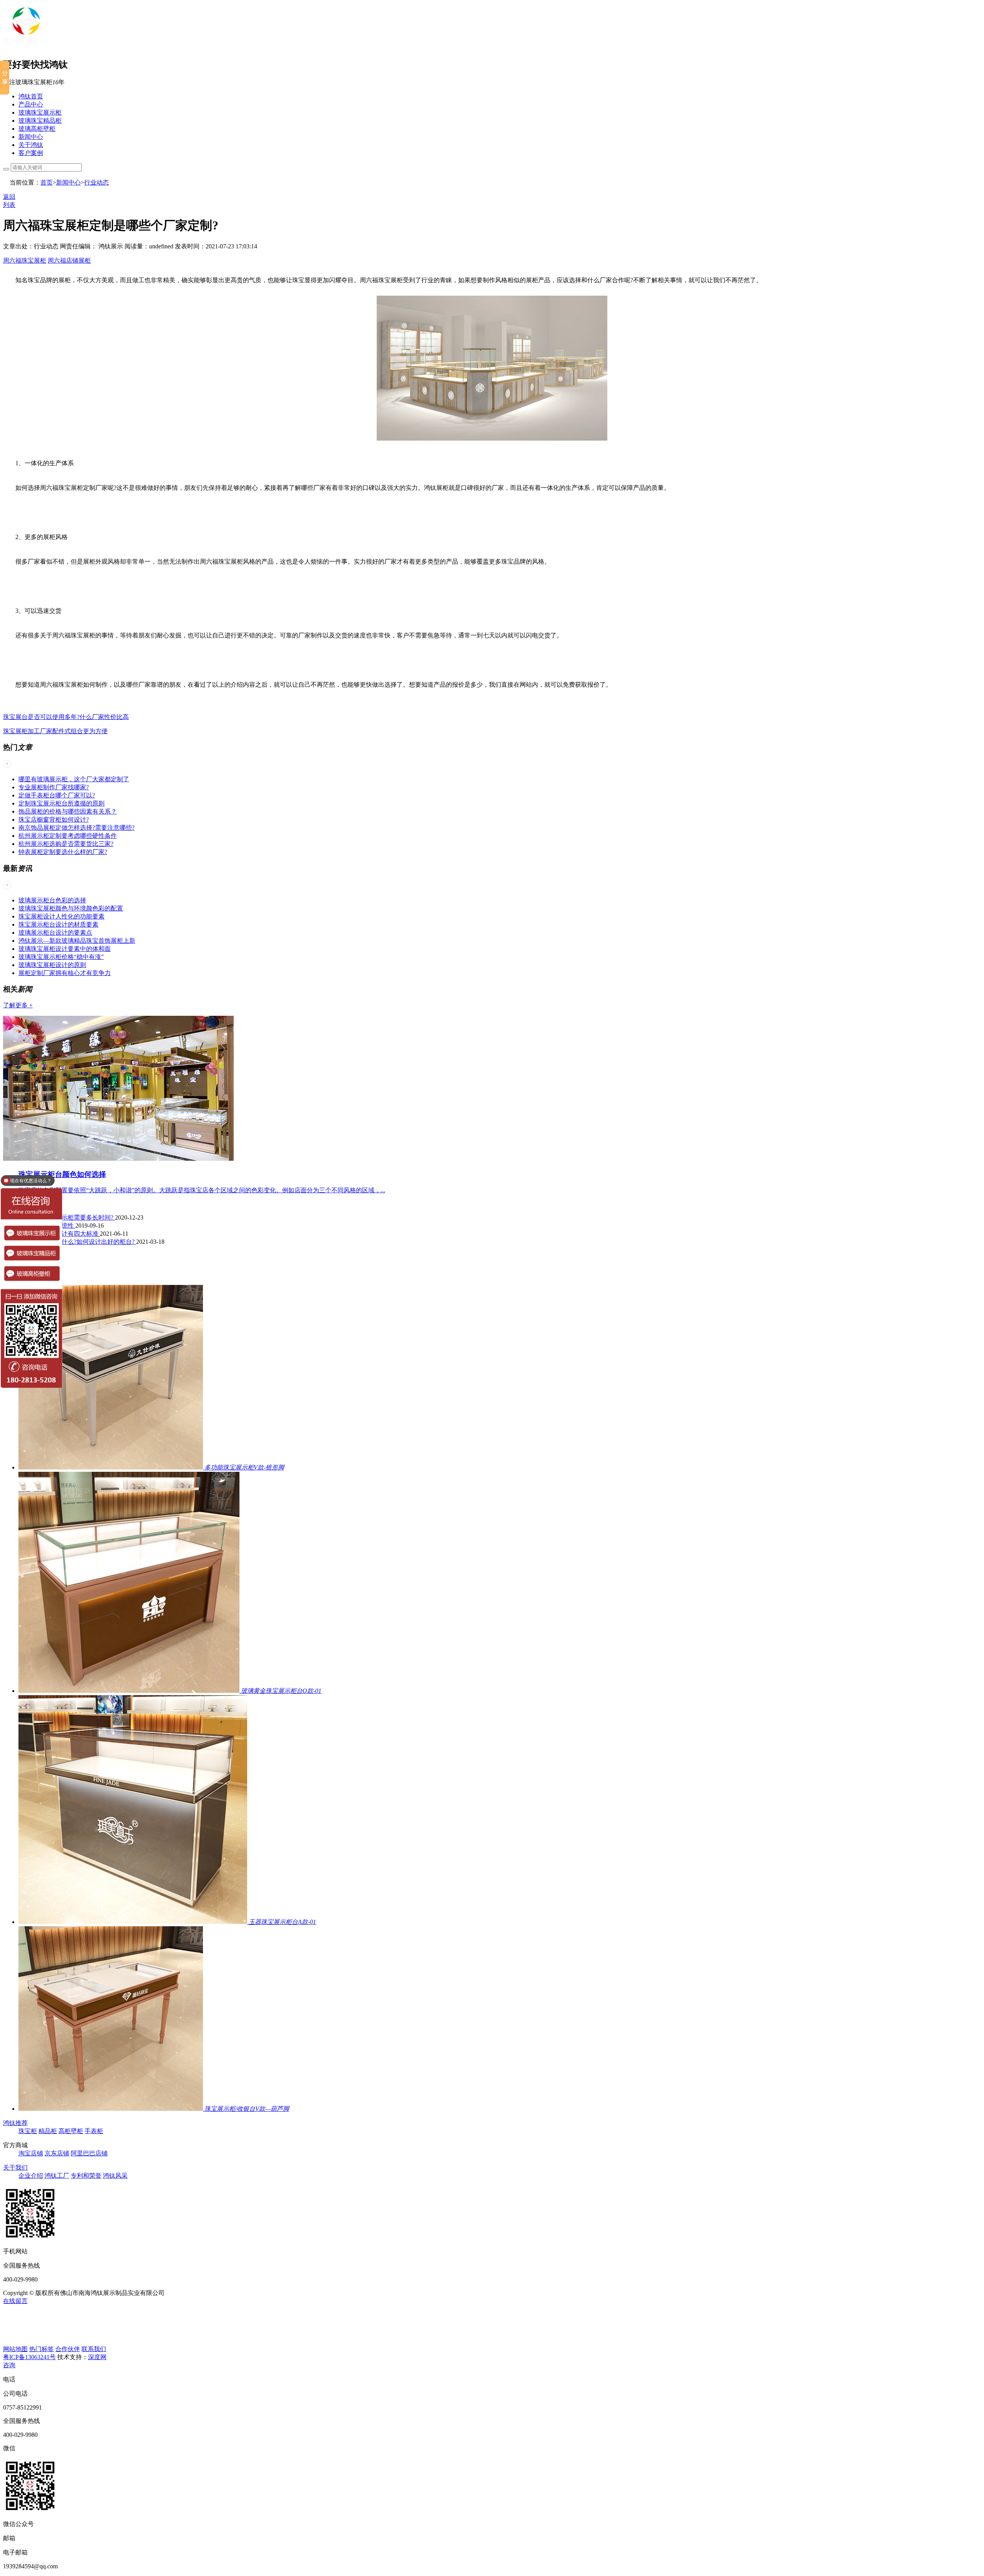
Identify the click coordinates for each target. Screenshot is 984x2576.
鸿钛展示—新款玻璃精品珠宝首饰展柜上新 (77, 941)
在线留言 (15, 2301)
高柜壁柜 (71, 2131)
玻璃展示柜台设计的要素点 (55, 933)
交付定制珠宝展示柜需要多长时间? (67, 1217)
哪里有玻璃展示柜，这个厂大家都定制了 (74, 779)
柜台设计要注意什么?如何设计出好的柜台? (77, 1242)
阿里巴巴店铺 (89, 2153)
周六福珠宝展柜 (25, 260)
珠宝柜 (28, 2131)
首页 (47, 182)
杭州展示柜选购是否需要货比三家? (66, 844)
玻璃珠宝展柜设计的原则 (52, 965)
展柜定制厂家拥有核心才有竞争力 (65, 973)
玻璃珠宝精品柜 (40, 121)
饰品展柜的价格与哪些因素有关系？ (68, 811)
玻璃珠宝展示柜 (40, 112)
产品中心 (31, 104)
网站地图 (15, 2349)
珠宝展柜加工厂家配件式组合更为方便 (55, 731)
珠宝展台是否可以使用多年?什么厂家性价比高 (66, 717)
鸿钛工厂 (57, 2176)
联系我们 (94, 2349)
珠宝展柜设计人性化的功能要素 (61, 916)
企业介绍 (31, 2176)
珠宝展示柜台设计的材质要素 (58, 924)
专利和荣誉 (86, 2176)
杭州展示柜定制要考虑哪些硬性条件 (68, 836)
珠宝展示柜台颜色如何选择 (62, 1174)
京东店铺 (57, 2153)
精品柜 (48, 2131)
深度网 (97, 2357)
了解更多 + (18, 1005)
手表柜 (94, 2131)
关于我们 (15, 2167)
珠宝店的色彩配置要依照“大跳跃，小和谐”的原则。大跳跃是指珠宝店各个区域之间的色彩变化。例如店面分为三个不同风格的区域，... (202, 1190)
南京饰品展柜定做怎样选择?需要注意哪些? (76, 828)
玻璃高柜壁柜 (37, 129)
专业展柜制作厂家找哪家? (54, 787)
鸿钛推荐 (15, 2123)
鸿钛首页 (31, 96)
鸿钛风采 (115, 2176)
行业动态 (96, 182)
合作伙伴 (68, 2349)
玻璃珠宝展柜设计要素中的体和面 (65, 949)
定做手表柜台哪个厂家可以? (57, 795)
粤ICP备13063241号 (29, 2357)
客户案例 (31, 153)
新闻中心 (31, 137)
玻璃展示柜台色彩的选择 (52, 900)
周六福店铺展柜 (69, 260)
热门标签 (42, 2349)
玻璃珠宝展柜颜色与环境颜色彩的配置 (71, 908)
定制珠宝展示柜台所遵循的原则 (61, 803)
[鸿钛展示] (26, 47)
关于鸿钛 (31, 145)
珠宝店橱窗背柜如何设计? (54, 820)
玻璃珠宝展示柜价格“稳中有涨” (61, 957)
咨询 (9, 2365)
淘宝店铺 (31, 2153)
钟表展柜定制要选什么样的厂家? (63, 852)
